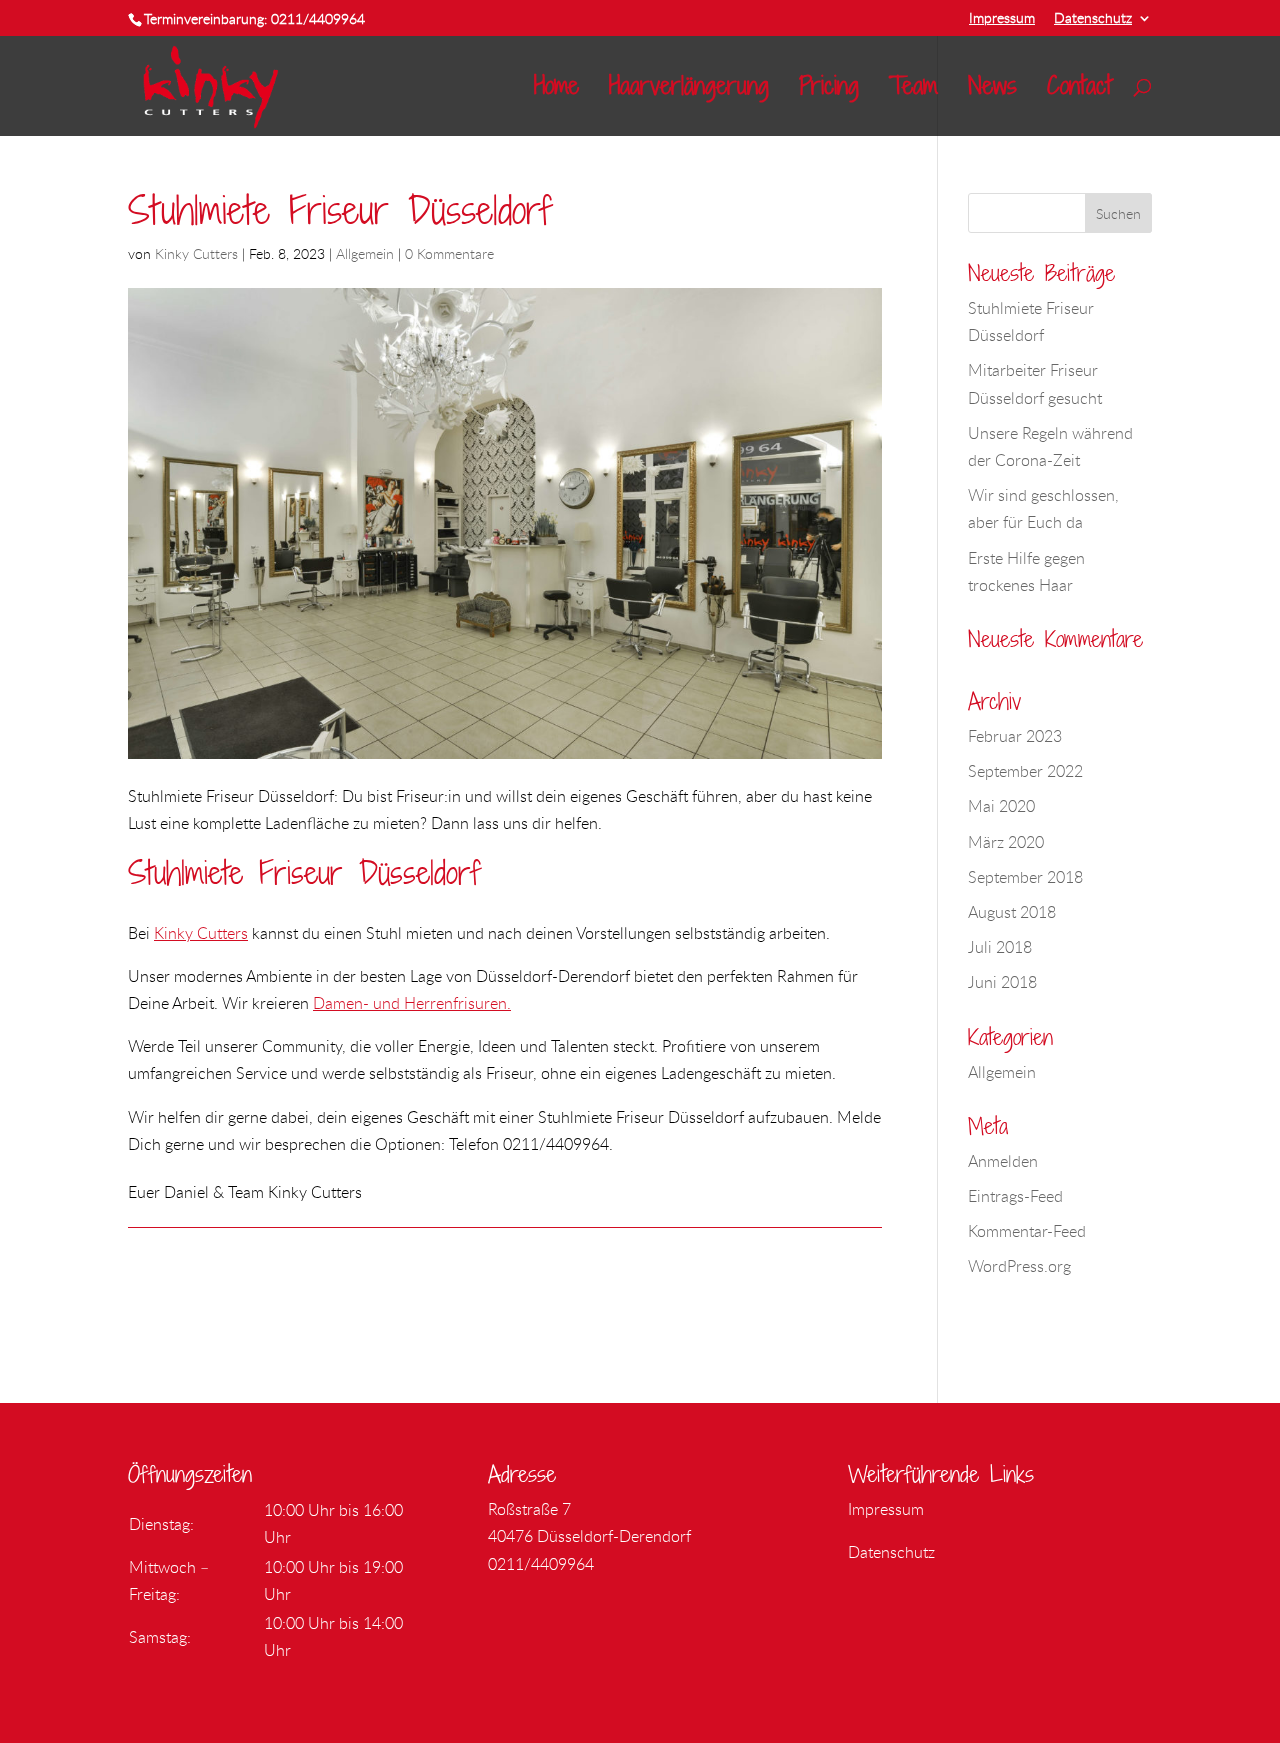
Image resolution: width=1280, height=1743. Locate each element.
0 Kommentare (449, 253)
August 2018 (1012, 912)
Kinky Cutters (196, 253)
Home (556, 91)
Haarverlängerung (689, 91)
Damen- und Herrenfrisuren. (412, 1003)
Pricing (829, 91)
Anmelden (1003, 1161)
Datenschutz (1093, 19)
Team (913, 91)
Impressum (1002, 19)
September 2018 (1025, 877)
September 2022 (1025, 771)
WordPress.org (1019, 1266)
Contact (1079, 91)
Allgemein (365, 253)
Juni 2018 (1002, 982)
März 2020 (1006, 842)
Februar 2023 (1015, 736)
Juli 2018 (1000, 947)
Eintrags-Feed (1015, 1196)
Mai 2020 (1001, 806)
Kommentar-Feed (1027, 1231)
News (992, 91)
